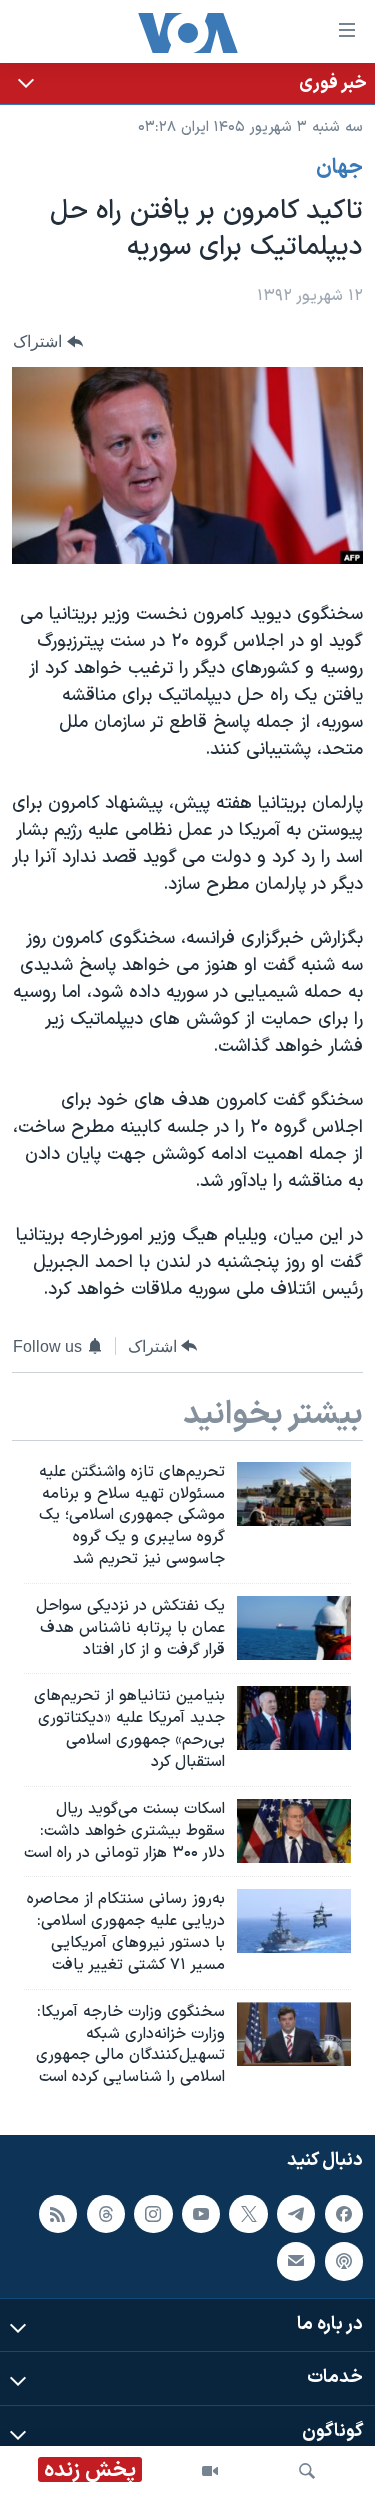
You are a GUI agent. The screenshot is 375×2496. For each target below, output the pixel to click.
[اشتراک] (296, 2261)
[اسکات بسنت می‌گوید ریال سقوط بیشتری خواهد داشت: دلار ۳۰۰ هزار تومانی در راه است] (294, 1831)
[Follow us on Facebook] (344, 2214)
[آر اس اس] (58, 2214)
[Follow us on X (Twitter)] (248, 2214)
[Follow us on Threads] (106, 2214)
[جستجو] (307, 2471)
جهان (339, 168)
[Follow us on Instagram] (153, 2214)
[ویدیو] (210, 2471)
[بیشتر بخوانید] (187, 83)
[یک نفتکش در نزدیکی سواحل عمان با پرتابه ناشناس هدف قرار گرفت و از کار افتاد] (294, 1628)
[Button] (48, 341)
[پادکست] (344, 2261)
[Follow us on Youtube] (201, 2214)
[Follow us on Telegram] (296, 2214)
